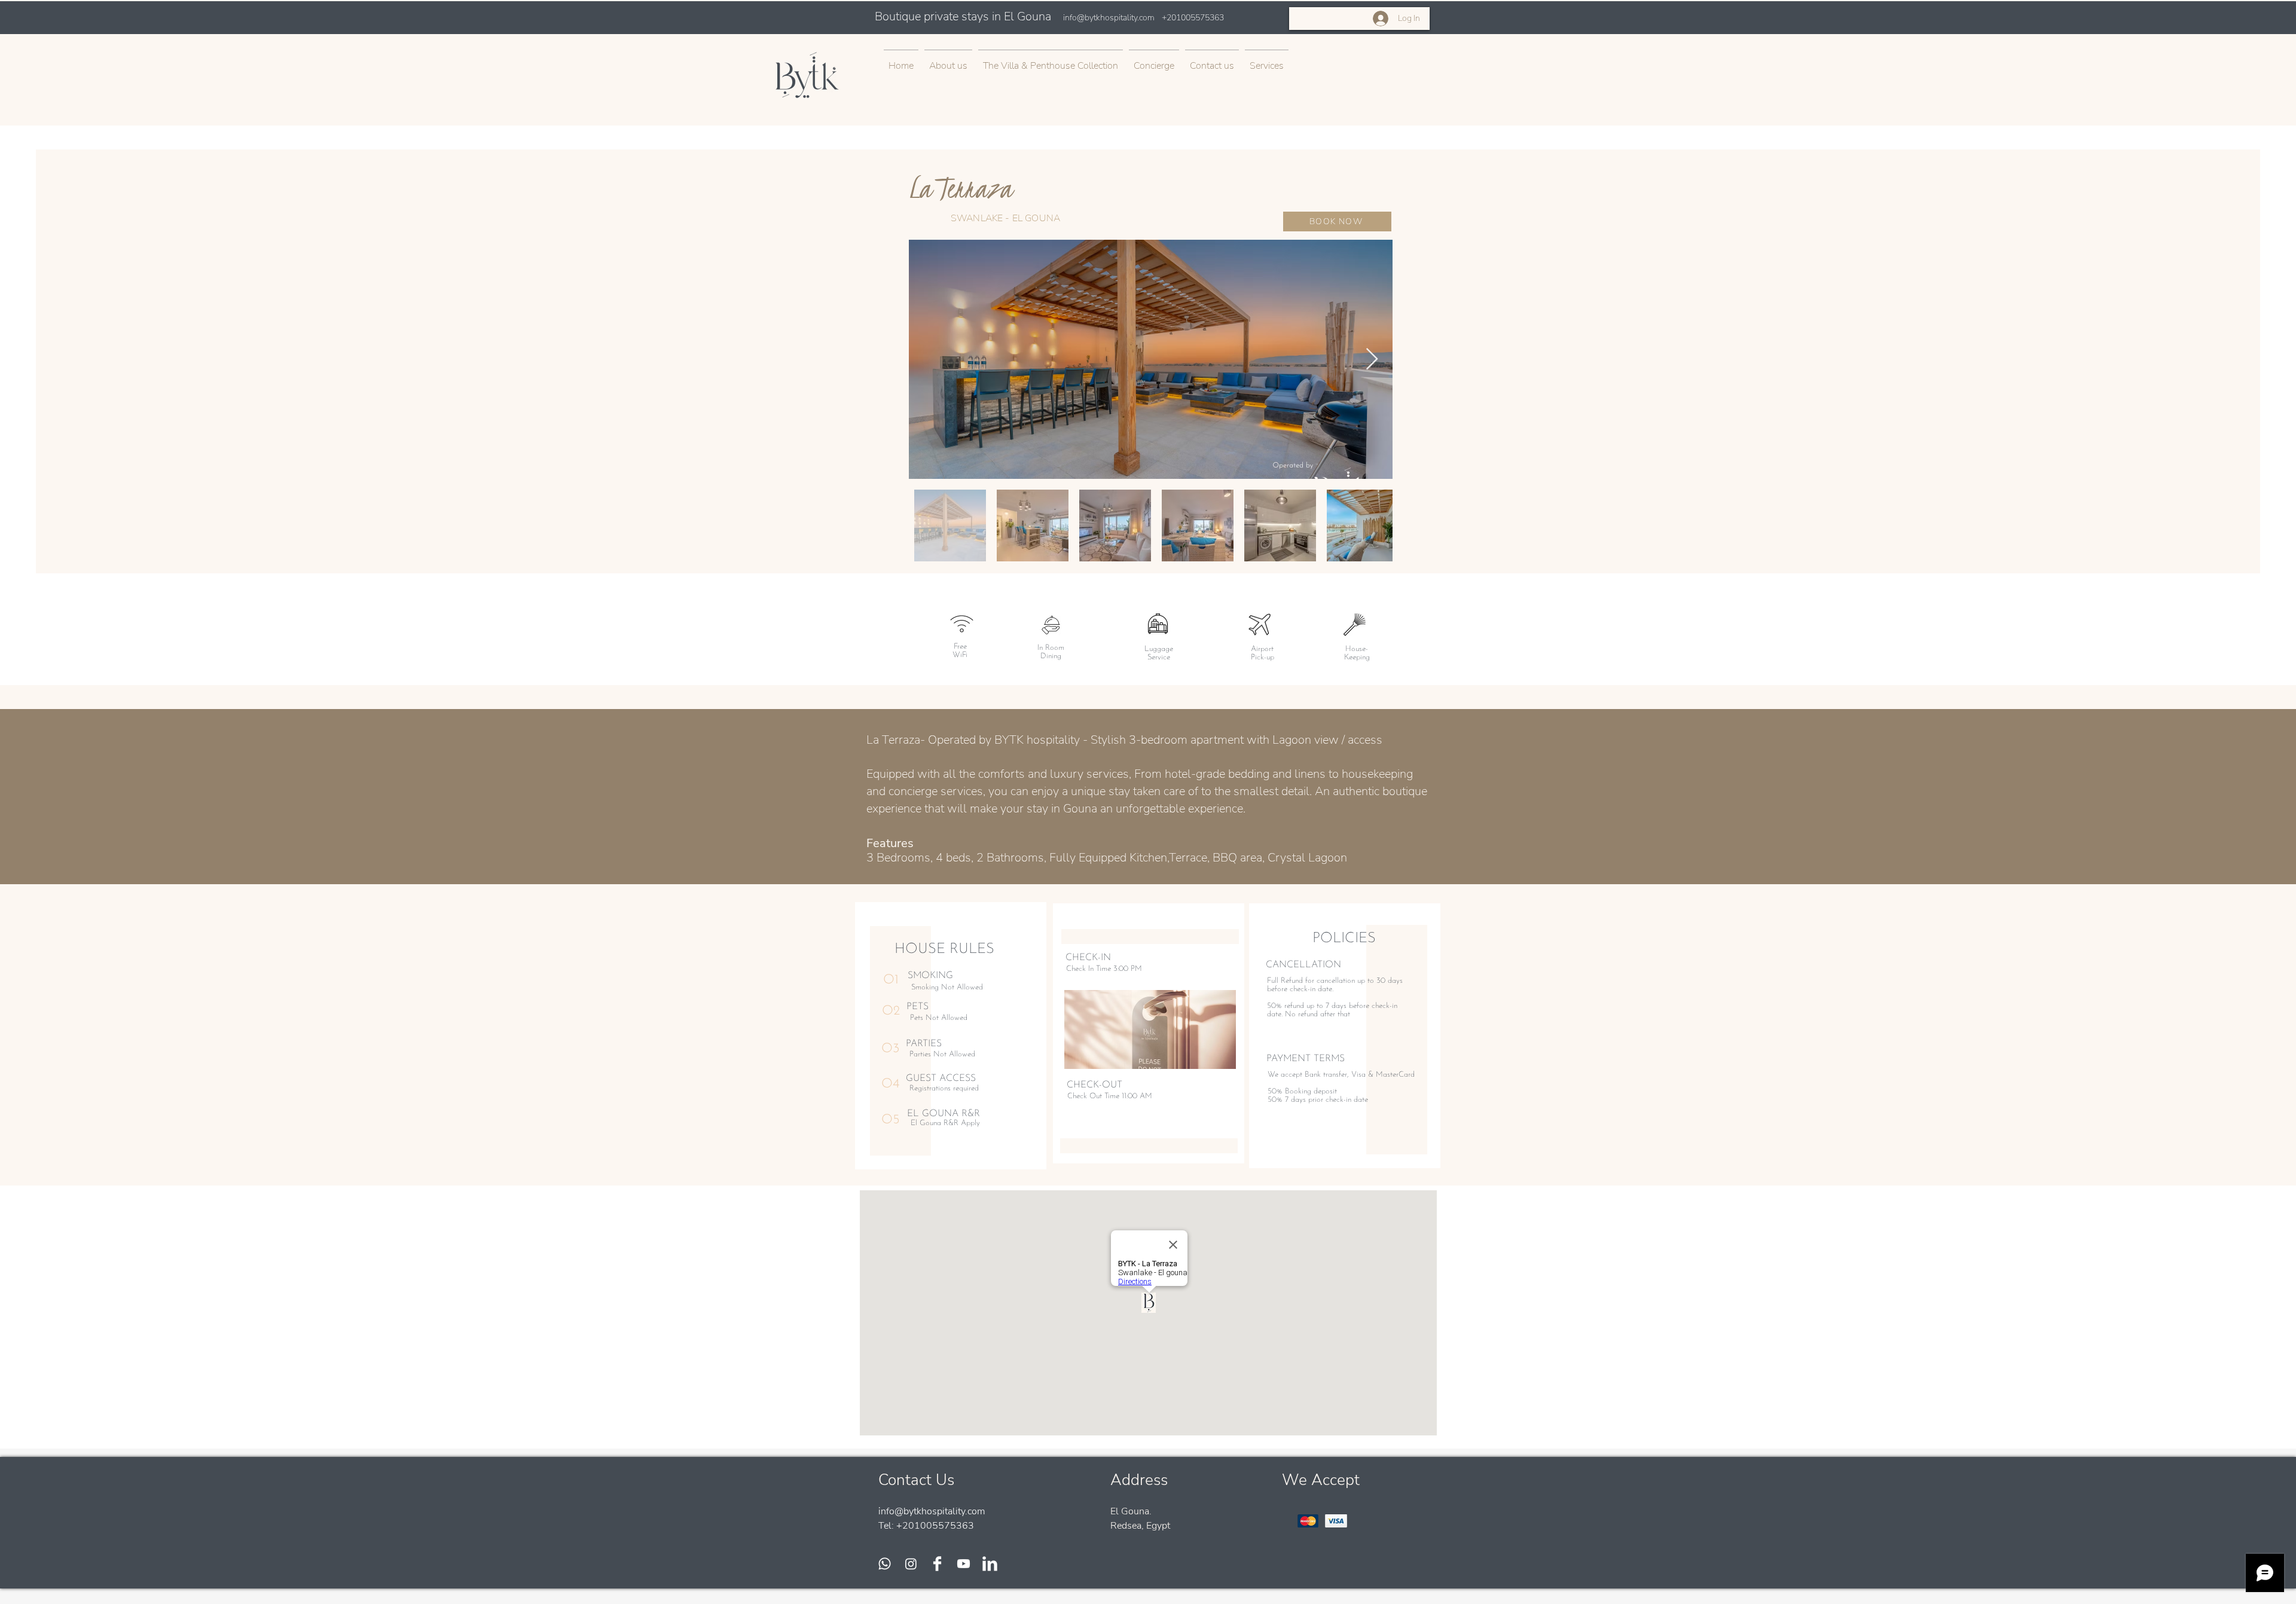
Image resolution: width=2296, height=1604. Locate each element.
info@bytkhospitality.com (1109, 18)
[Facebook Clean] (937, 1564)
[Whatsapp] (885, 1564)
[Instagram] (911, 1564)
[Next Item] (1372, 360)
